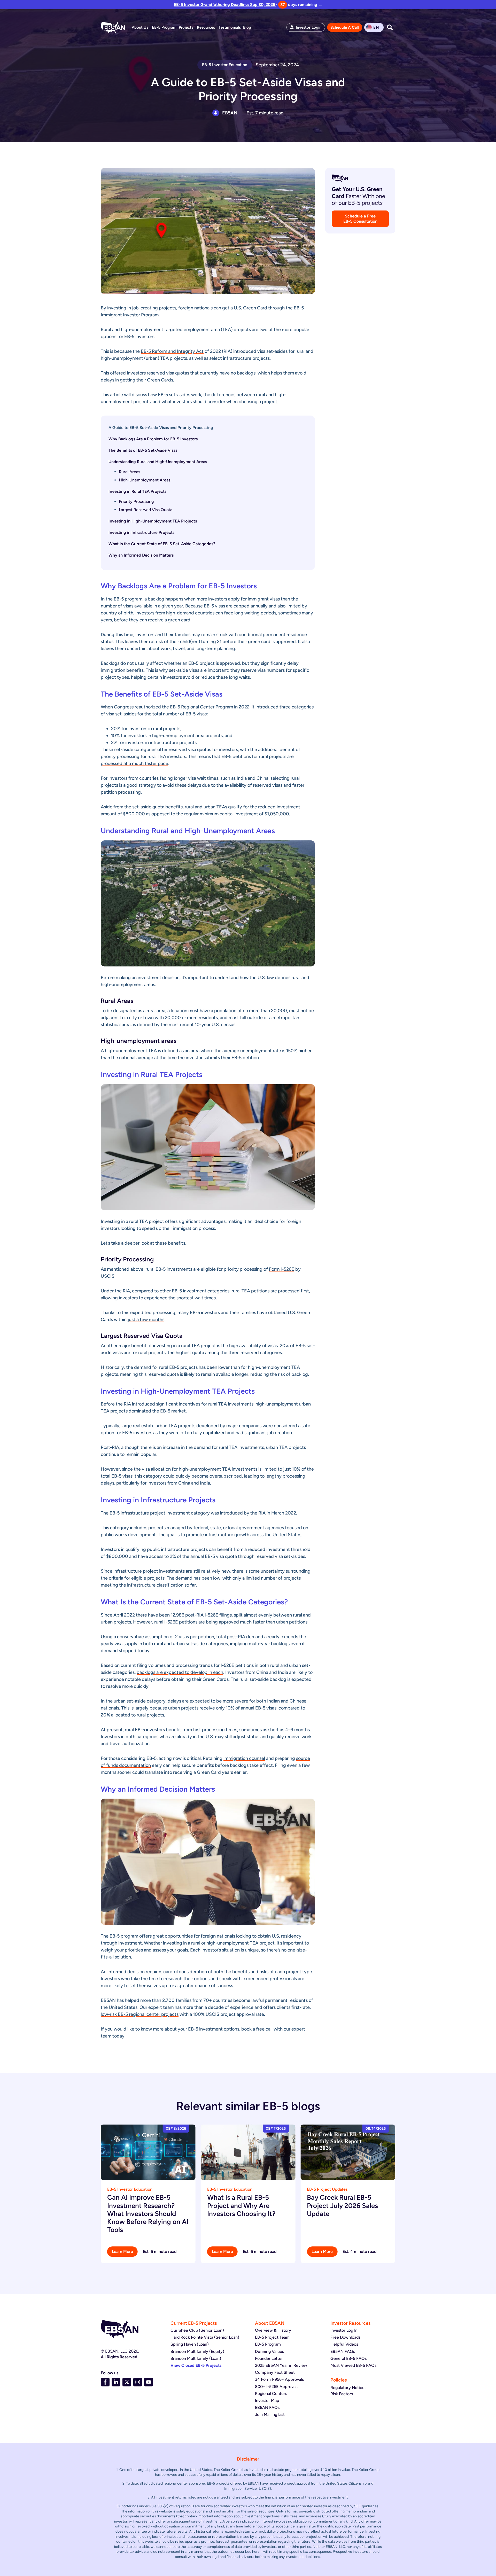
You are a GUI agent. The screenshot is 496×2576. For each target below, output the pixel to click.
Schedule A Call (345, 27)
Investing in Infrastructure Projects (141, 532)
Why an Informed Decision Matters (141, 555)
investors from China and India (179, 1483)
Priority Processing (136, 501)
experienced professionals (270, 1979)
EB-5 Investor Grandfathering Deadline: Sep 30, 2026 (225, 5)
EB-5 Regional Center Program (202, 707)
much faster (252, 1622)
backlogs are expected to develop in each (180, 1672)
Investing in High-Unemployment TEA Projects (153, 521)
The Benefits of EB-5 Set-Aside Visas (143, 450)
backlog (156, 599)
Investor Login (309, 27)
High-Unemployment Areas (145, 480)
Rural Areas (129, 472)
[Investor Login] (292, 27)
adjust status (246, 1737)
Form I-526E (282, 1269)
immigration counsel (244, 1758)
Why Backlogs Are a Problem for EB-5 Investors (153, 439)
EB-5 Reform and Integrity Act (172, 351)
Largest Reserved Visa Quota (146, 510)
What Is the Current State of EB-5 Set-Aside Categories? (162, 544)
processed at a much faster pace (134, 763)
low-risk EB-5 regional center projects (140, 2014)
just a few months (146, 1320)
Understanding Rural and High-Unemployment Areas (158, 462)
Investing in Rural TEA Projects (137, 491)
